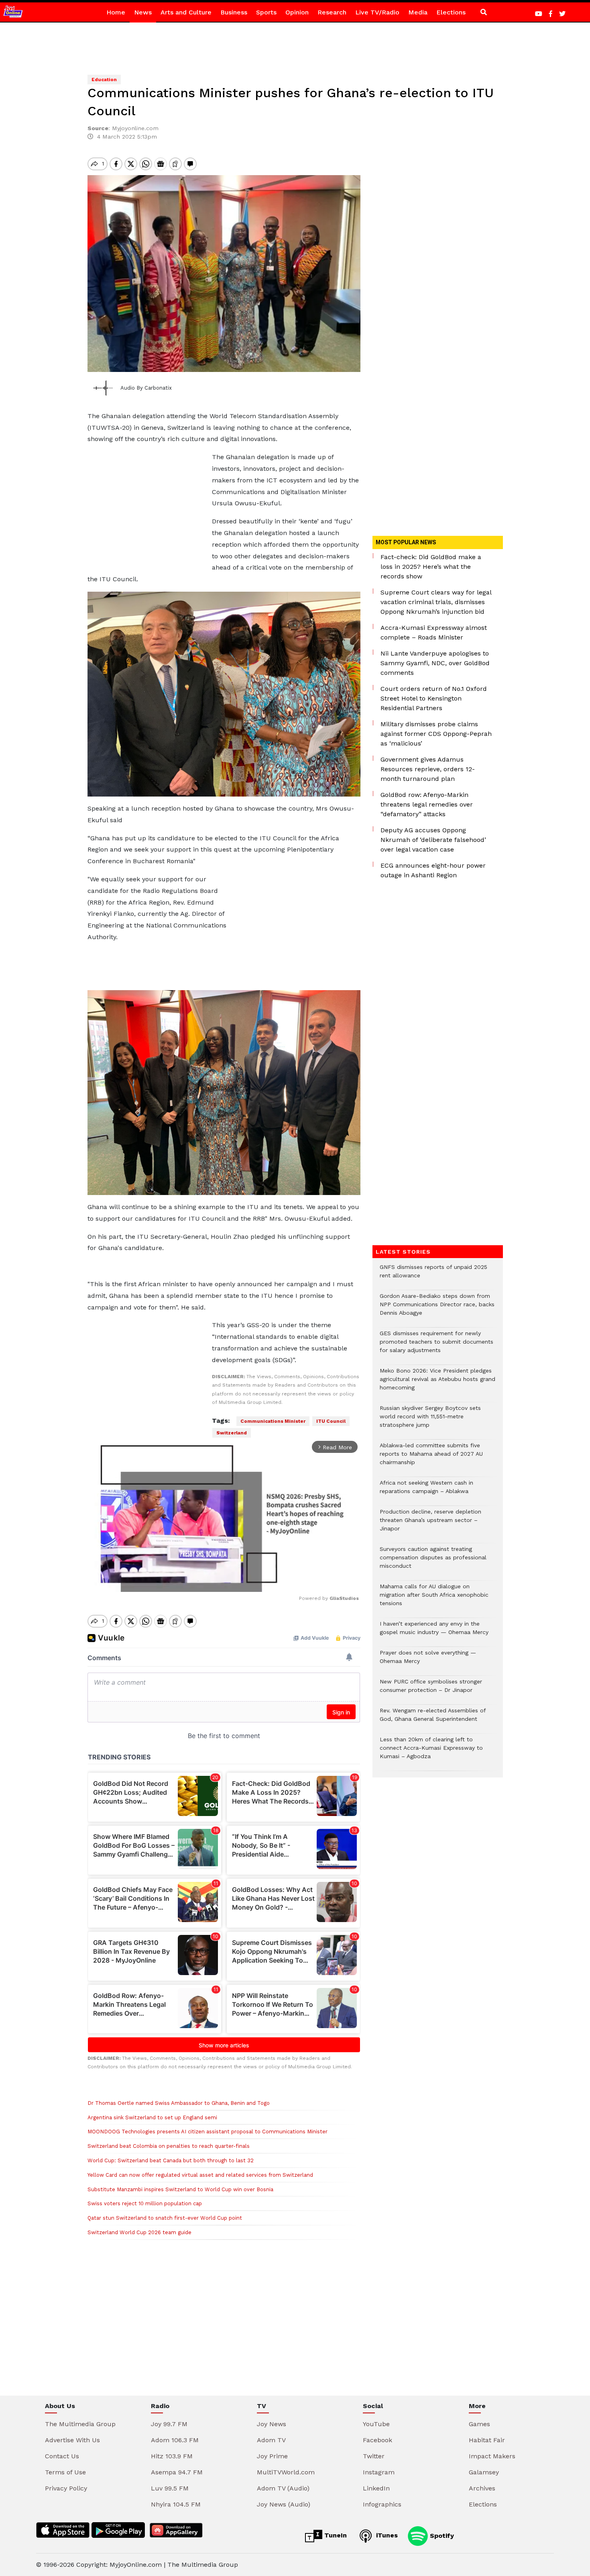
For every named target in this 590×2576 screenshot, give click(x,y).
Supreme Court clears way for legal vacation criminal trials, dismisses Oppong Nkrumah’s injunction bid (436, 602)
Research (332, 12)
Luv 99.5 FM (170, 2488)
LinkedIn (376, 2488)
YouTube (376, 2424)
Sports (266, 12)
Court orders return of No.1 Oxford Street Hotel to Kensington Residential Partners (434, 698)
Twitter (374, 2456)
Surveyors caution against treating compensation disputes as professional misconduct (433, 1562)
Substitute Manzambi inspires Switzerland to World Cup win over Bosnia (180, 2189)
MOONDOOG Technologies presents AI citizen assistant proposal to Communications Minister (208, 2132)
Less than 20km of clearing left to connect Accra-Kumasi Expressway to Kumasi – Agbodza (431, 1752)
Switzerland (232, 1433)
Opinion (297, 12)
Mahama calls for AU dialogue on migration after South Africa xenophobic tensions (434, 1599)
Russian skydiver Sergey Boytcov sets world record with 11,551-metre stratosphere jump (430, 1421)
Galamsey (484, 2472)
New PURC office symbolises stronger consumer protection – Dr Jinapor (431, 1690)
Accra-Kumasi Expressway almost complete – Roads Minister (434, 632)
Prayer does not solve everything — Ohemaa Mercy (428, 1661)
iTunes (386, 2535)
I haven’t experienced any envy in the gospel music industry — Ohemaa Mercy (434, 1632)
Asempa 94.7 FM (177, 2472)
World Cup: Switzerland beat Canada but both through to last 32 (171, 2160)
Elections (451, 12)
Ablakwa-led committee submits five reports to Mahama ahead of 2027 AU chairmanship (431, 1458)
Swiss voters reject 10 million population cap (145, 2203)
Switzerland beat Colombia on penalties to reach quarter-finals (169, 2146)
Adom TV (271, 2440)
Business (234, 12)
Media (418, 12)
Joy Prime (272, 2456)
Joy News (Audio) (284, 2504)
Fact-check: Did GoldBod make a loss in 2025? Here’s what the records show (431, 567)
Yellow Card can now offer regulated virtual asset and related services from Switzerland (200, 2175)
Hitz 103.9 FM (172, 2456)
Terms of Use (65, 2472)
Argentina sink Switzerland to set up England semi (152, 2117)
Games (479, 2424)
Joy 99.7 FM (169, 2424)
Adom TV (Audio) (283, 2488)
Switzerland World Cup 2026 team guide (139, 2232)
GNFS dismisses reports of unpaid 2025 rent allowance (433, 1275)
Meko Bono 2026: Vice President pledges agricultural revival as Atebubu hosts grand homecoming (437, 1383)
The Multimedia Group (80, 2424)
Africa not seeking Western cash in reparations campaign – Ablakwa (426, 1491)
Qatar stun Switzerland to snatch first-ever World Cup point (165, 2218)
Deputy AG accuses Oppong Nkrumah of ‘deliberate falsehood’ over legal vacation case (433, 840)
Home (116, 12)
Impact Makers (492, 2456)
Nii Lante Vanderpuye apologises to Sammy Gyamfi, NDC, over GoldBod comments (435, 663)
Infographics (382, 2504)
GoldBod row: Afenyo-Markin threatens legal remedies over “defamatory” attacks (427, 804)
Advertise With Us (72, 2440)
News (143, 12)
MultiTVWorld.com (286, 2472)
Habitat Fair (487, 2440)
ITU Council (331, 1421)
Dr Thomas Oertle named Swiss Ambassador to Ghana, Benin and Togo (179, 2103)
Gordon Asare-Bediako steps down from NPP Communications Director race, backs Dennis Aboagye (437, 1308)
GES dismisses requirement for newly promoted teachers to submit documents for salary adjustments (436, 1346)
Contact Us (62, 2456)
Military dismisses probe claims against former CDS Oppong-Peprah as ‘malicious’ (436, 734)
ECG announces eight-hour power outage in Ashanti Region (433, 870)
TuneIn (335, 2535)
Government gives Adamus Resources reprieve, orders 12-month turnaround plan (428, 769)
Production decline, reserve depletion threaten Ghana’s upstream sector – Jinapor (430, 1524)
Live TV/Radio (377, 12)
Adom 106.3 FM (175, 2440)
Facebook (377, 2440)
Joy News (272, 2424)
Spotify (441, 2535)
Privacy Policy (66, 2488)
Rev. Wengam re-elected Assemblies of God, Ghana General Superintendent (433, 1719)
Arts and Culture (186, 12)
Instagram (379, 2472)
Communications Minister (273, 1421)
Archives (482, 2488)
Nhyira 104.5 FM (176, 2504)
